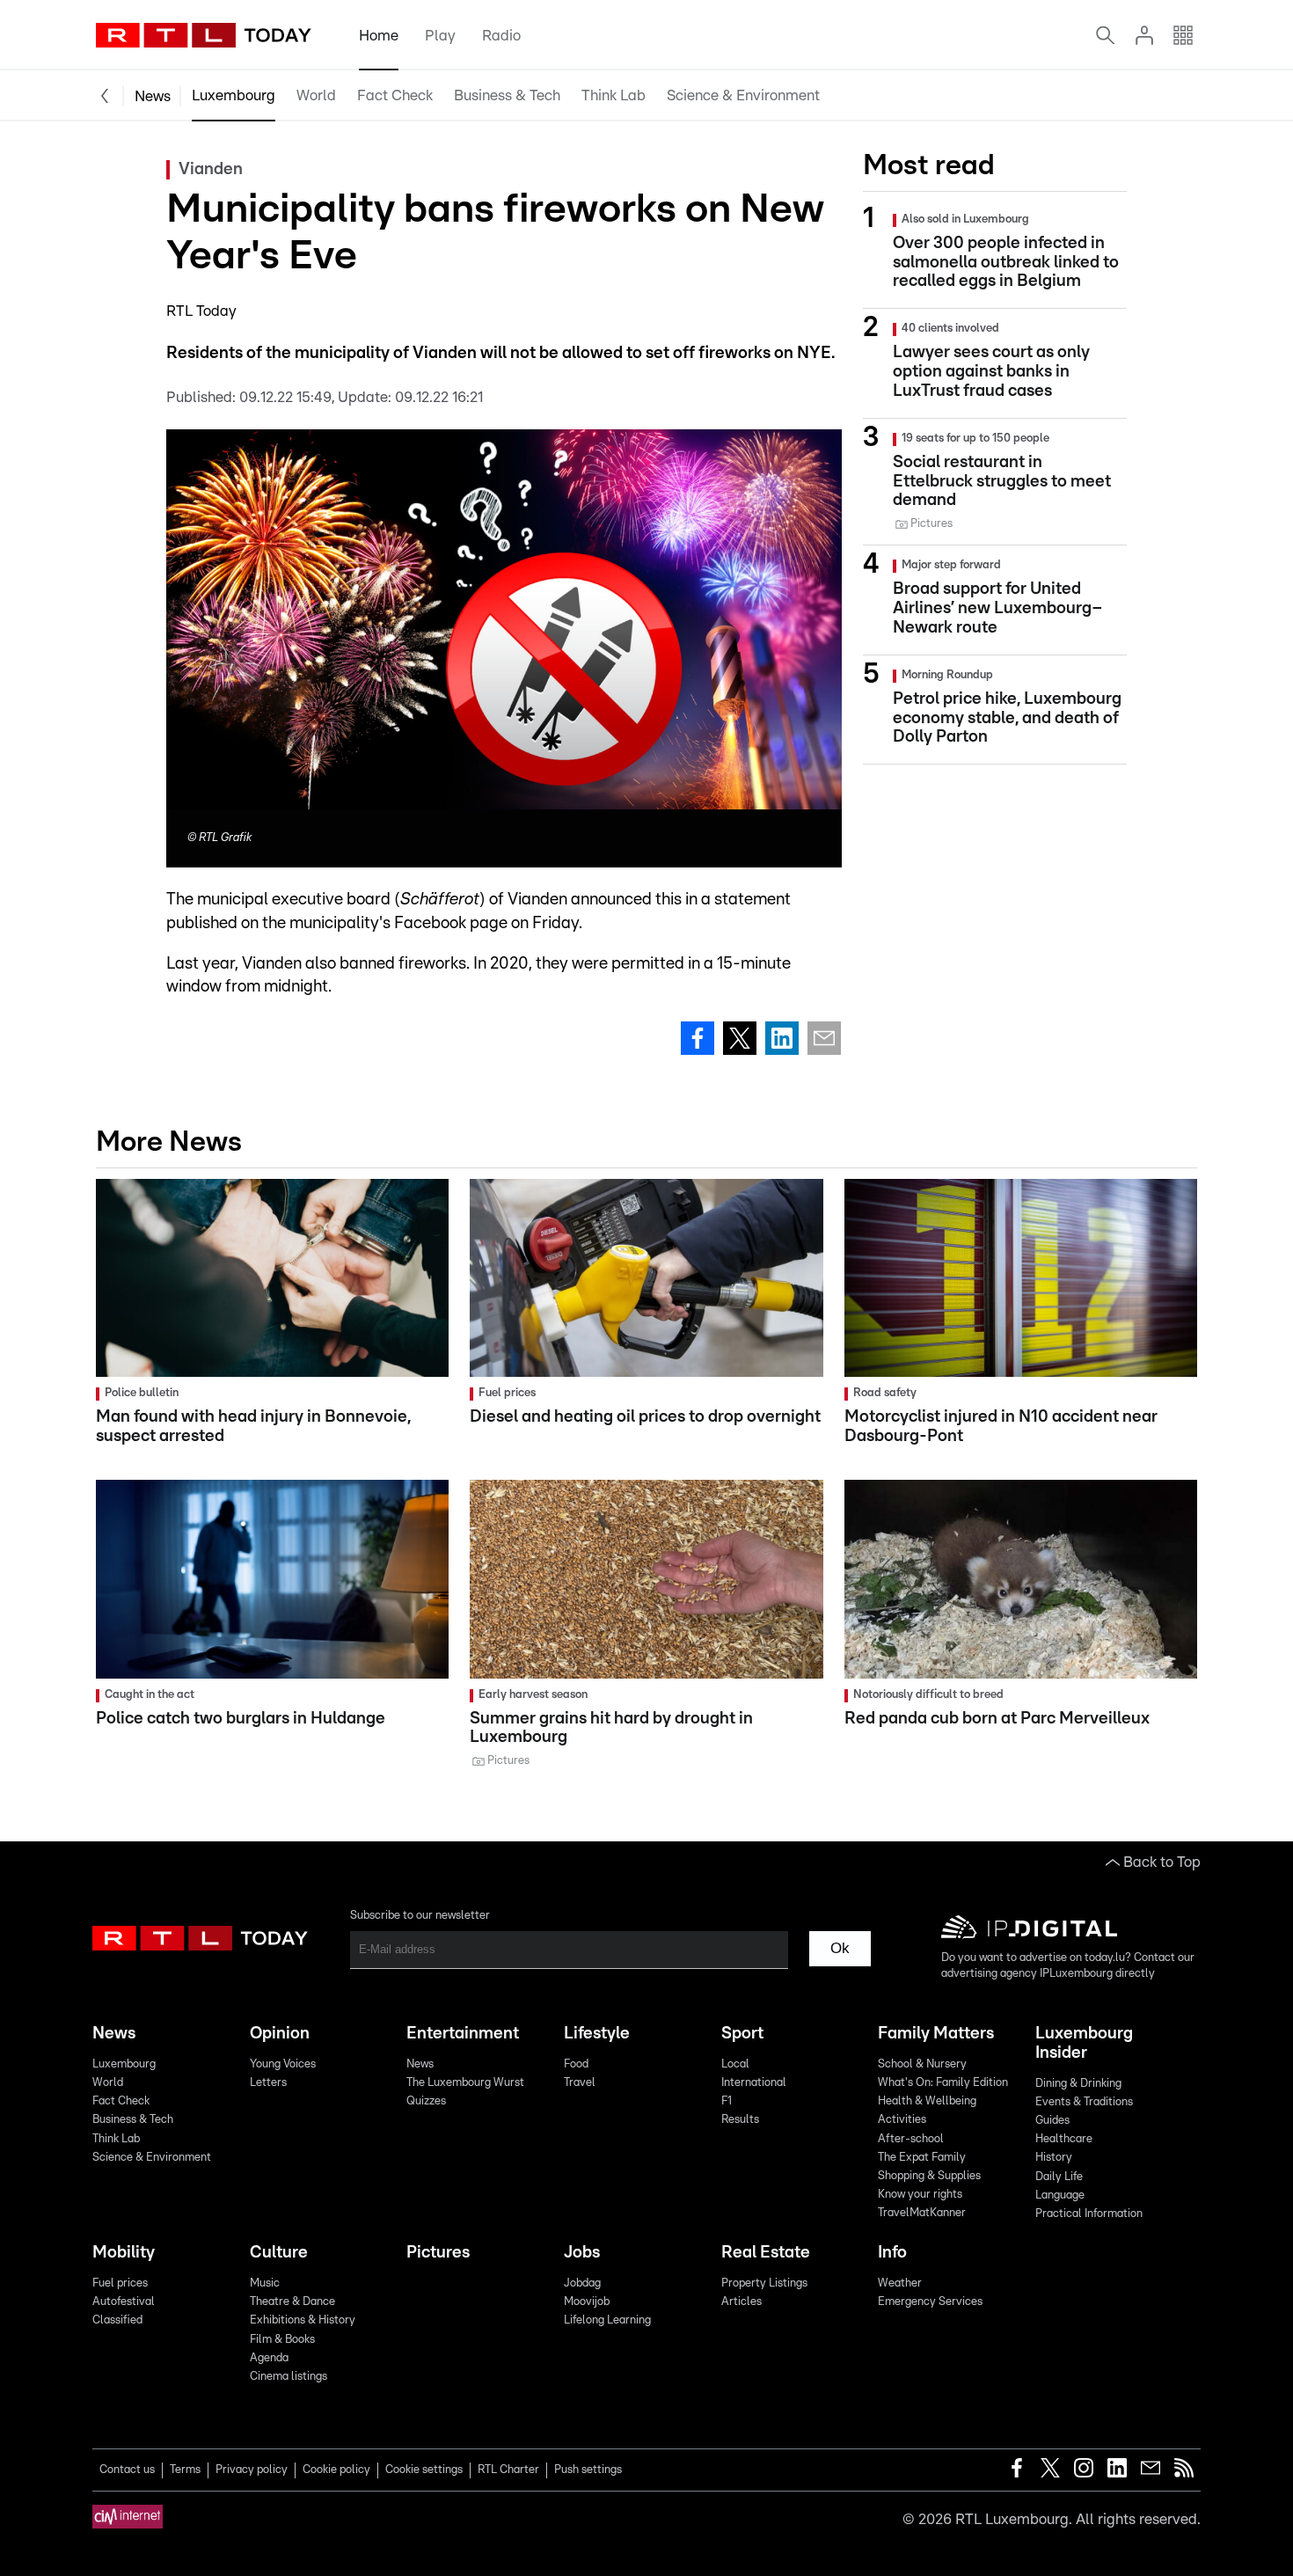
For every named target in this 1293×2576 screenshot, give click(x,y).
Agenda (269, 2358)
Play (440, 36)
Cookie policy (336, 2470)
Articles (741, 2302)
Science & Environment (743, 95)
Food (576, 2064)
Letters (268, 2083)
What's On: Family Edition (943, 2083)
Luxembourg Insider (1084, 2043)
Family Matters (936, 2034)
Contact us (127, 2470)
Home (379, 36)
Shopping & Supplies (929, 2176)
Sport (742, 2034)
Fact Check (395, 95)
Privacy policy (252, 2470)
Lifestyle (597, 2034)
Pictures (438, 2253)
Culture (279, 2253)
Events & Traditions (1084, 2102)
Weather (900, 2283)
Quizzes (426, 2101)
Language (1060, 2195)
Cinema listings (289, 2377)
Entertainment (463, 2034)
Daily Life (1059, 2177)
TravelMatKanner (922, 2213)
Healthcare (1064, 2139)
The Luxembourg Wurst (465, 2083)
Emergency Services (930, 2302)
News (153, 96)
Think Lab (614, 95)
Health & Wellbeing (927, 2101)
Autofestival (124, 2302)
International (754, 2083)
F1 (727, 2101)
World (316, 95)
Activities (902, 2120)
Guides (1052, 2121)
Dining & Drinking (1078, 2084)
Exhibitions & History (303, 2320)
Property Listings (764, 2283)
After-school (911, 2139)
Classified (117, 2320)
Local (735, 2064)
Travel (580, 2083)
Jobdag (582, 2283)
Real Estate (766, 2253)
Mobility (124, 2253)
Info (892, 2253)
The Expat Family (922, 2158)
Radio (501, 36)
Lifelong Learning (607, 2320)
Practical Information (1089, 2214)
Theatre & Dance (292, 2302)
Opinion (280, 2034)
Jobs (582, 2253)
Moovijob (587, 2302)
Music (265, 2283)
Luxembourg (234, 95)
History (1054, 2158)
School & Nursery (922, 2064)
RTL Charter (508, 2470)
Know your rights (920, 2195)
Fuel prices (120, 2283)
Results (740, 2120)
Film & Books (282, 2340)
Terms (185, 2470)
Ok (840, 1948)
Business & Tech (507, 95)
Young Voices (283, 2064)
